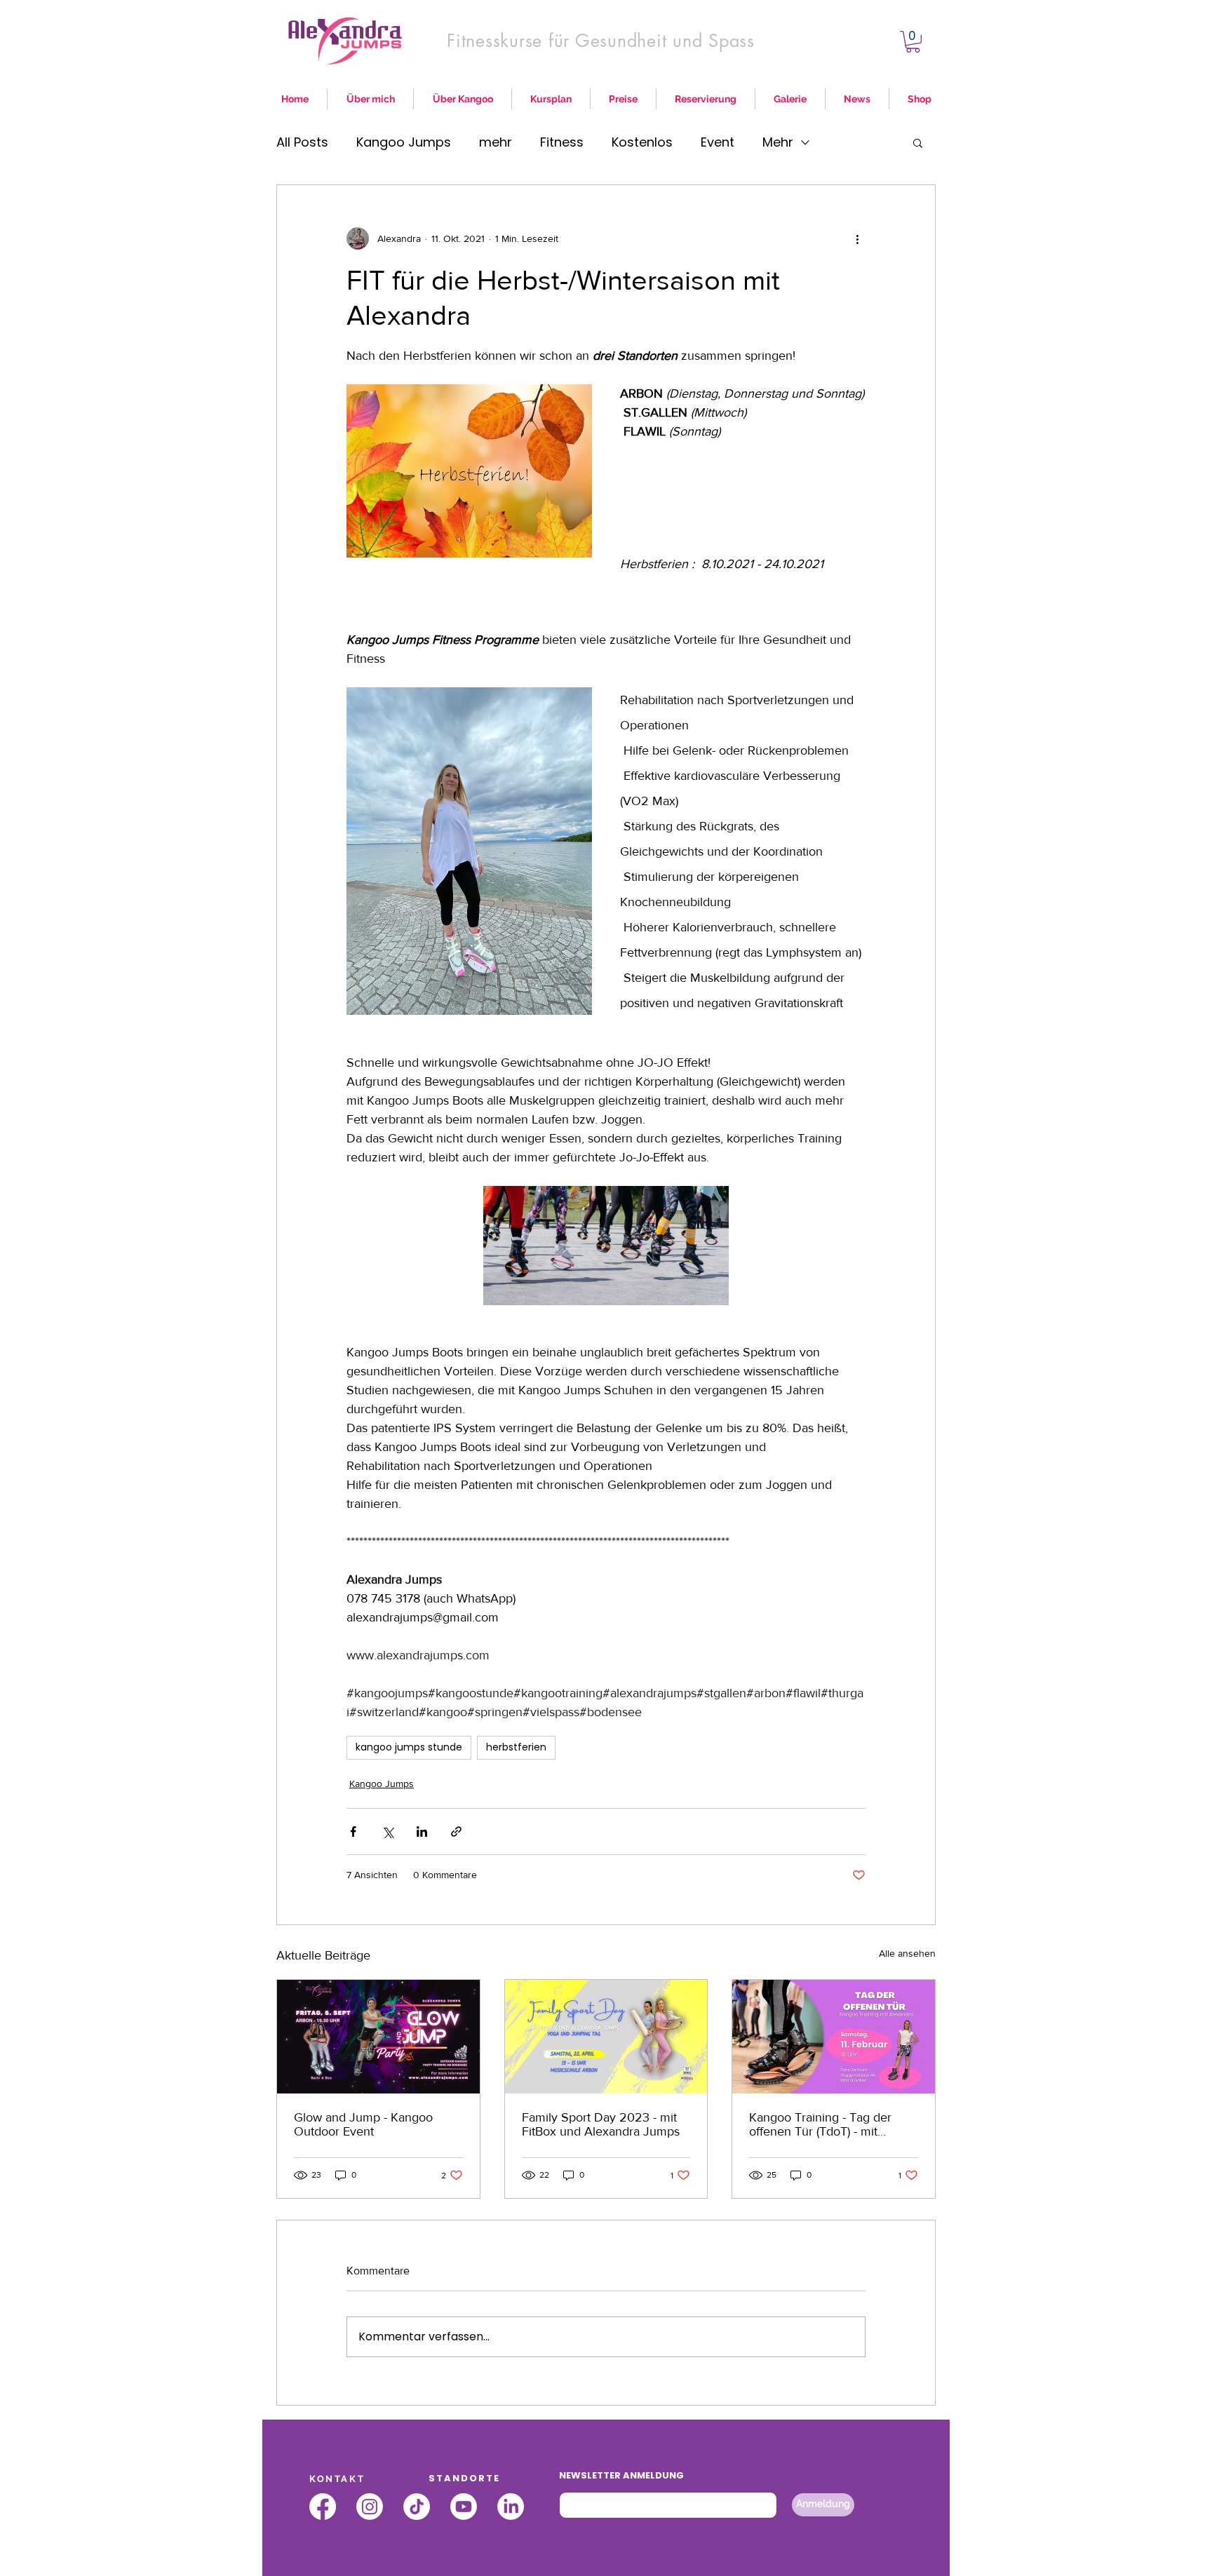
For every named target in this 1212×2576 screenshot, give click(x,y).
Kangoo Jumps (404, 142)
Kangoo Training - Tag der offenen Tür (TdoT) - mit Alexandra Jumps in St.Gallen (830, 2124)
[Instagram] (370, 2507)
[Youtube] (464, 2507)
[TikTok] (417, 2507)
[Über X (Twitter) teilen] (388, 1832)
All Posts (302, 142)
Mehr (778, 142)
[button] (913, 42)
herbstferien (516, 1747)
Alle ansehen (907, 1953)
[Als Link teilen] (456, 1832)
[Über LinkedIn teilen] (422, 1832)
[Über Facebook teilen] (353, 1832)
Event (718, 142)
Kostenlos (642, 142)
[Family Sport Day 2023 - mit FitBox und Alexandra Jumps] (606, 2037)
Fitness (562, 142)
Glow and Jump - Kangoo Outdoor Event (363, 2124)
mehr (496, 142)
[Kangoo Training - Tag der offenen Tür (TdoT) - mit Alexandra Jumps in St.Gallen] (834, 2037)
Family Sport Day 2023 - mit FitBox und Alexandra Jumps (601, 2124)
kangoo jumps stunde (409, 1747)
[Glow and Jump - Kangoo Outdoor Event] (378, 2037)
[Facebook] (323, 2507)
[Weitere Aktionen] (857, 238)
